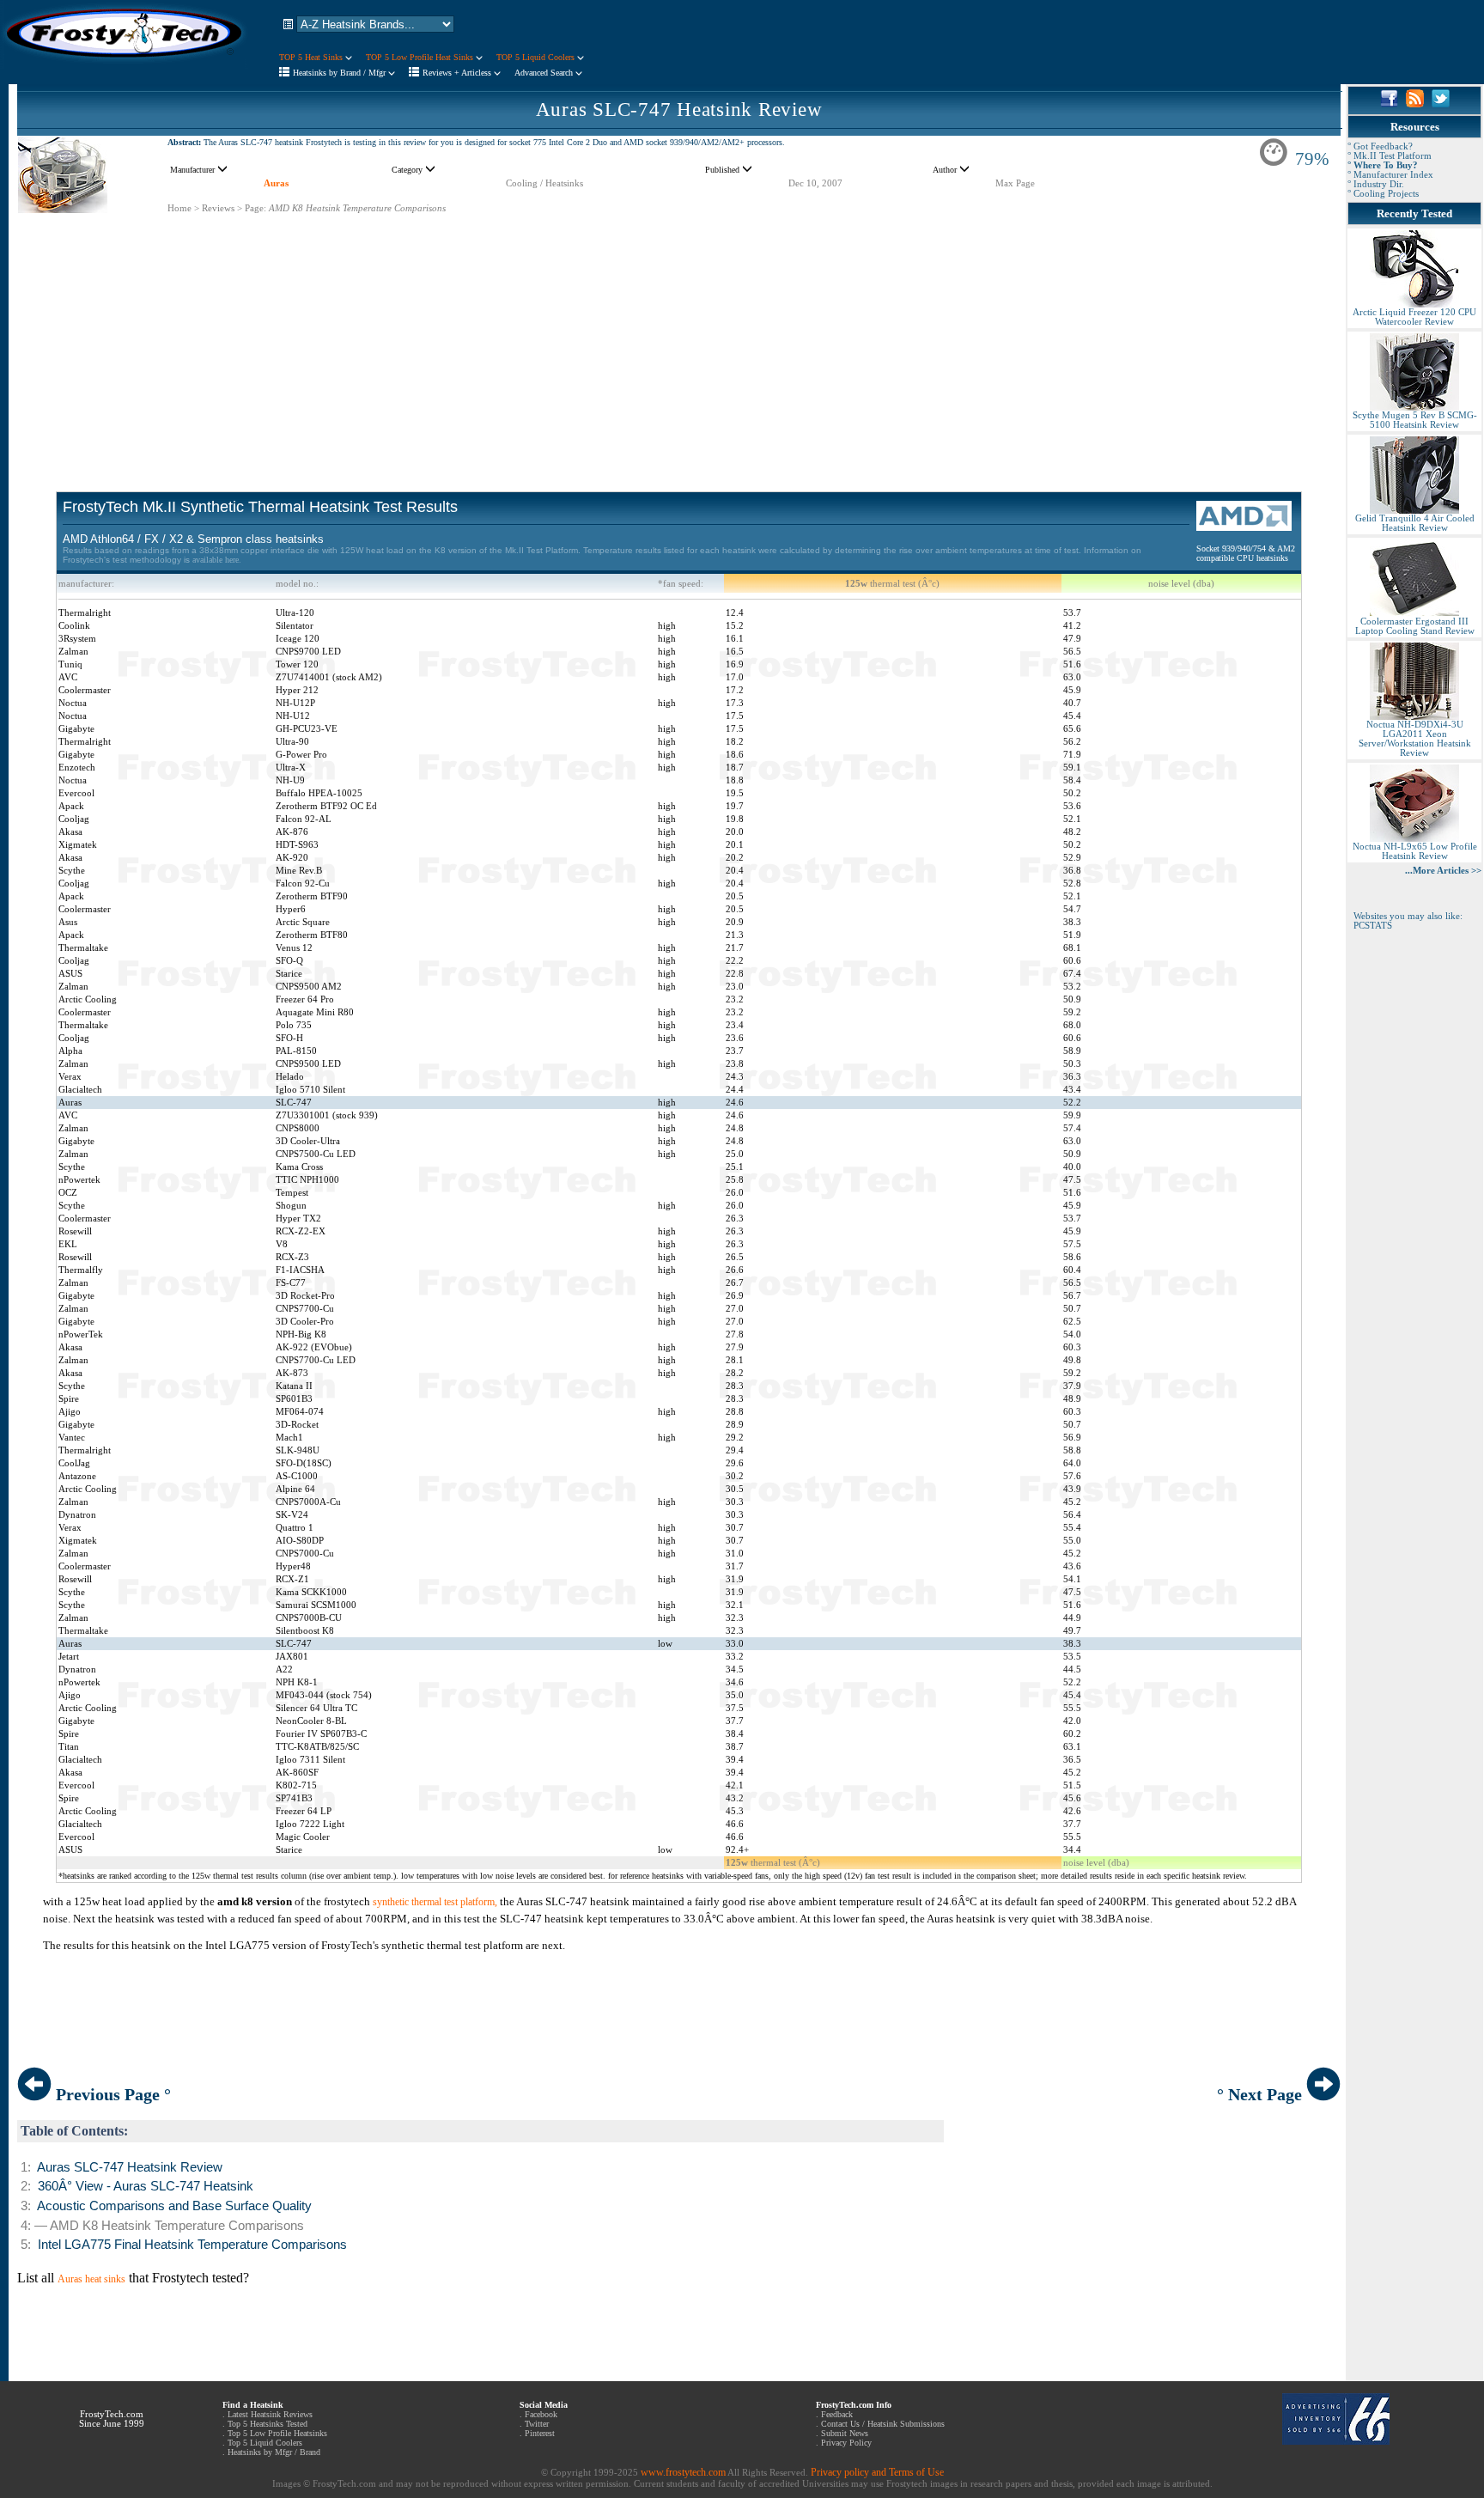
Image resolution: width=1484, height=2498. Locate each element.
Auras (276, 183)
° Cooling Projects (1383, 194)
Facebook (541, 2414)
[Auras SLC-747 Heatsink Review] (63, 210)
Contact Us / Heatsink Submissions (883, 2424)
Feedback (837, 2414)
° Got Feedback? (1380, 146)
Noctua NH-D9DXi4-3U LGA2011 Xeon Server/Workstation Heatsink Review (1415, 739)
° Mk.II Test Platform (1390, 156)
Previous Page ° (111, 2094)
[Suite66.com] (1336, 2441)
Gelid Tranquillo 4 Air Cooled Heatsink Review (1415, 523)
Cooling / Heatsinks (544, 183)
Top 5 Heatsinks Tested (268, 2424)
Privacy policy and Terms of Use (877, 2472)
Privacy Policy (846, 2443)
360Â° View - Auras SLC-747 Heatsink (146, 2186)
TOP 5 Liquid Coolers (537, 57)
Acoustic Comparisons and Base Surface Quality (174, 2206)
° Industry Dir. (1376, 184)
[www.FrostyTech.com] (125, 65)
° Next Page (1262, 2094)
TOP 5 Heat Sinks (312, 57)
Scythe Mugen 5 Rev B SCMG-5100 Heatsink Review (1415, 420)
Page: (255, 208)
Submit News (845, 2433)
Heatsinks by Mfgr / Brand (274, 2452)
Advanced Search (545, 73)
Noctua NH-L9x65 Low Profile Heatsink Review (1415, 851)
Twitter (537, 2424)
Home (179, 208)
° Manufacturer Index (1390, 175)
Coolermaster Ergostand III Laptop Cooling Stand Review (1415, 626)
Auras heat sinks (91, 2279)
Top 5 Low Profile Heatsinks (277, 2433)
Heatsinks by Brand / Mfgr (341, 73)
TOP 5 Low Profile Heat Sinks (421, 57)
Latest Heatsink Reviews (270, 2414)
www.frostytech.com (683, 2472)
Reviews (218, 208)
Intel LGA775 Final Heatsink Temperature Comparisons (192, 2245)
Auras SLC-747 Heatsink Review (679, 110)
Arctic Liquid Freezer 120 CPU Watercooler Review (1414, 317)
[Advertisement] (679, 335)
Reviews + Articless (458, 73)
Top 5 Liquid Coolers (265, 2443)
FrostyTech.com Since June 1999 (112, 2419)
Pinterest (540, 2433)
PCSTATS (1373, 926)
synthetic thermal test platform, (435, 1902)
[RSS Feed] (1415, 104)
